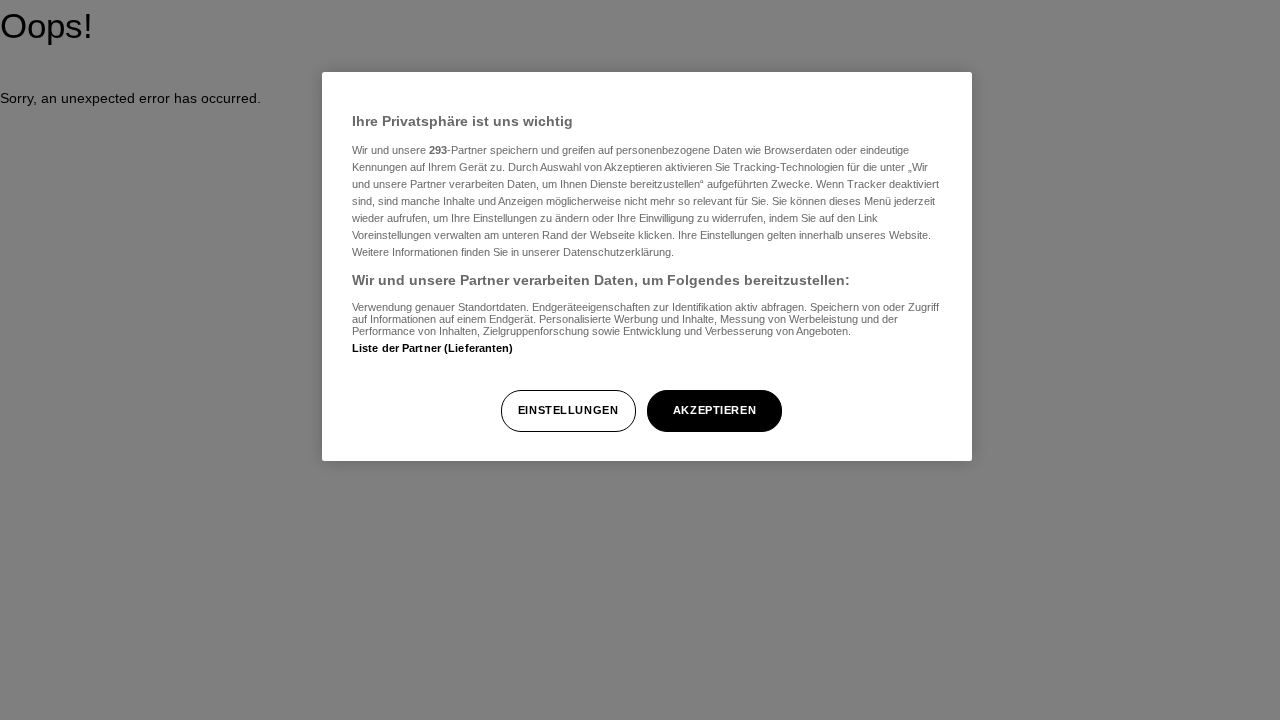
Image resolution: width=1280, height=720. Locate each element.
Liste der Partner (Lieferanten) (433, 348)
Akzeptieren (714, 410)
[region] (647, 266)
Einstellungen (568, 410)
